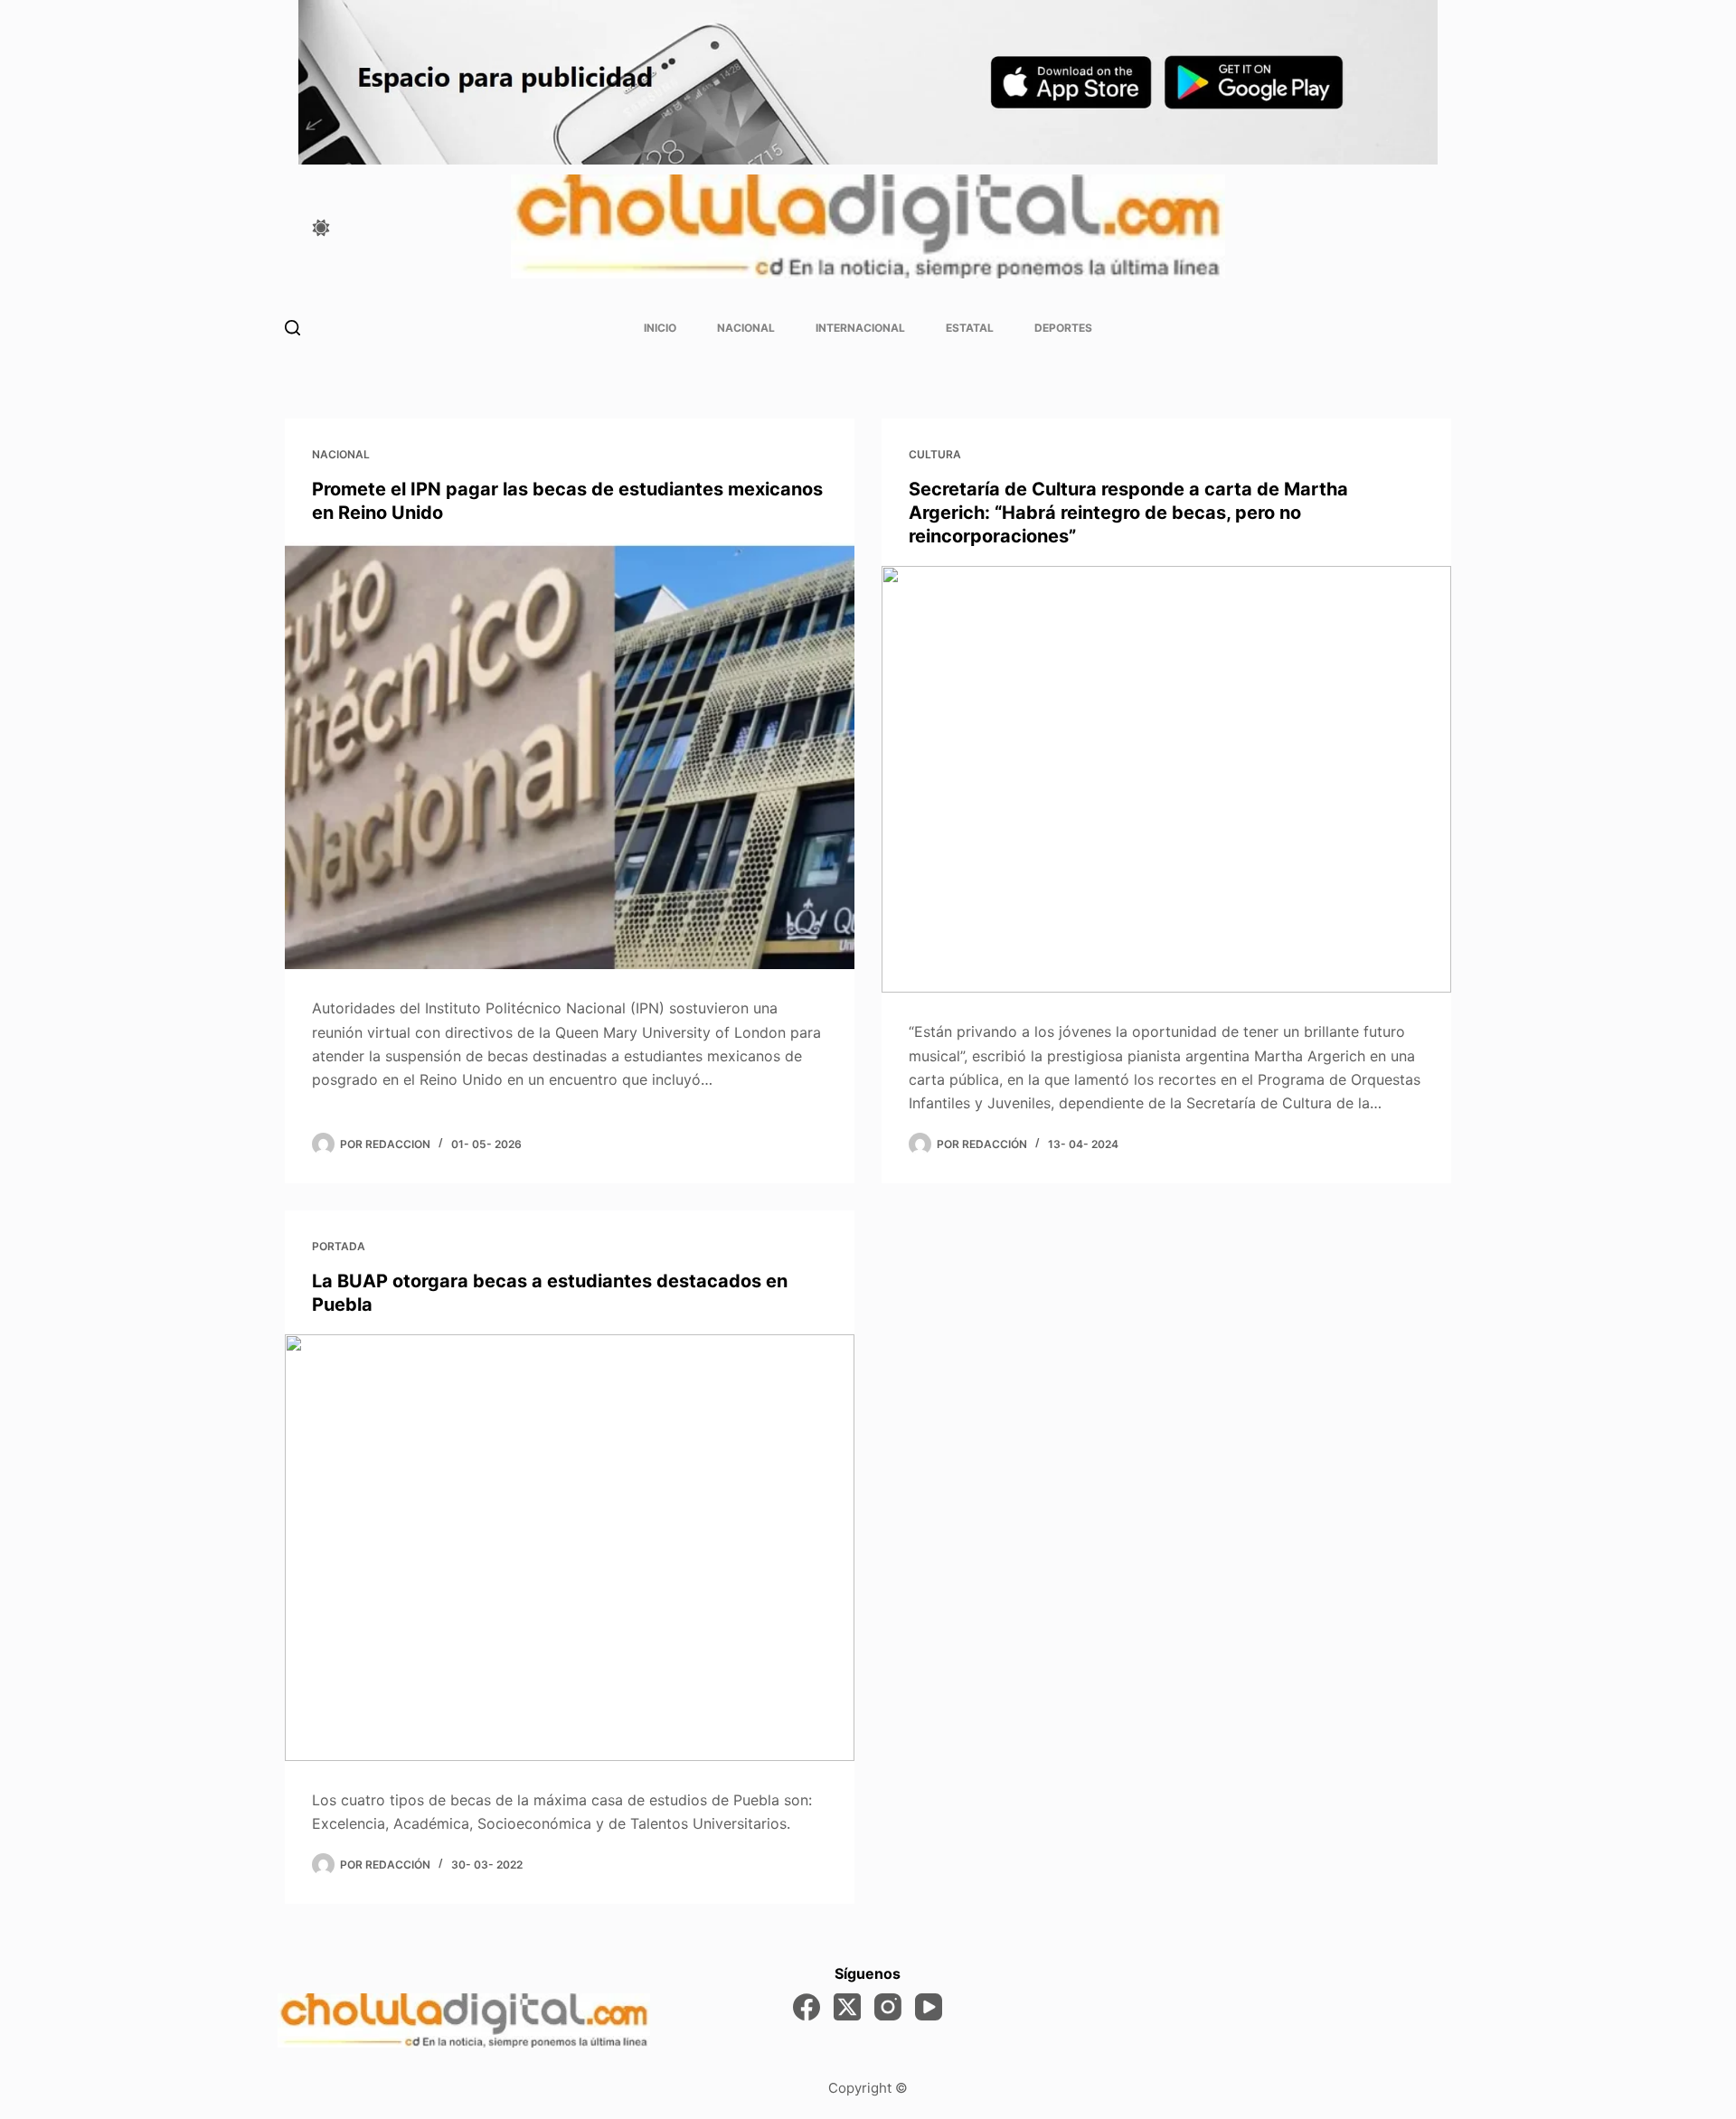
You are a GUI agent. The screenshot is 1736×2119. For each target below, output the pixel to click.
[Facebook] (807, 2007)
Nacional (746, 328)
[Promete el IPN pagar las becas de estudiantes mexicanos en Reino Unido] (570, 756)
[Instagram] (888, 2007)
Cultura (935, 454)
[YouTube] (929, 2007)
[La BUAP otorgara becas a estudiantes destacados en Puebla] (570, 1548)
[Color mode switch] (321, 228)
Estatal (970, 328)
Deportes (1063, 328)
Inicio (660, 328)
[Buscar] (292, 328)
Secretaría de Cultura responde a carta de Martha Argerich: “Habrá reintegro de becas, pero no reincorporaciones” (1128, 513)
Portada (339, 1246)
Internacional (860, 328)
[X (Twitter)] (847, 2007)
